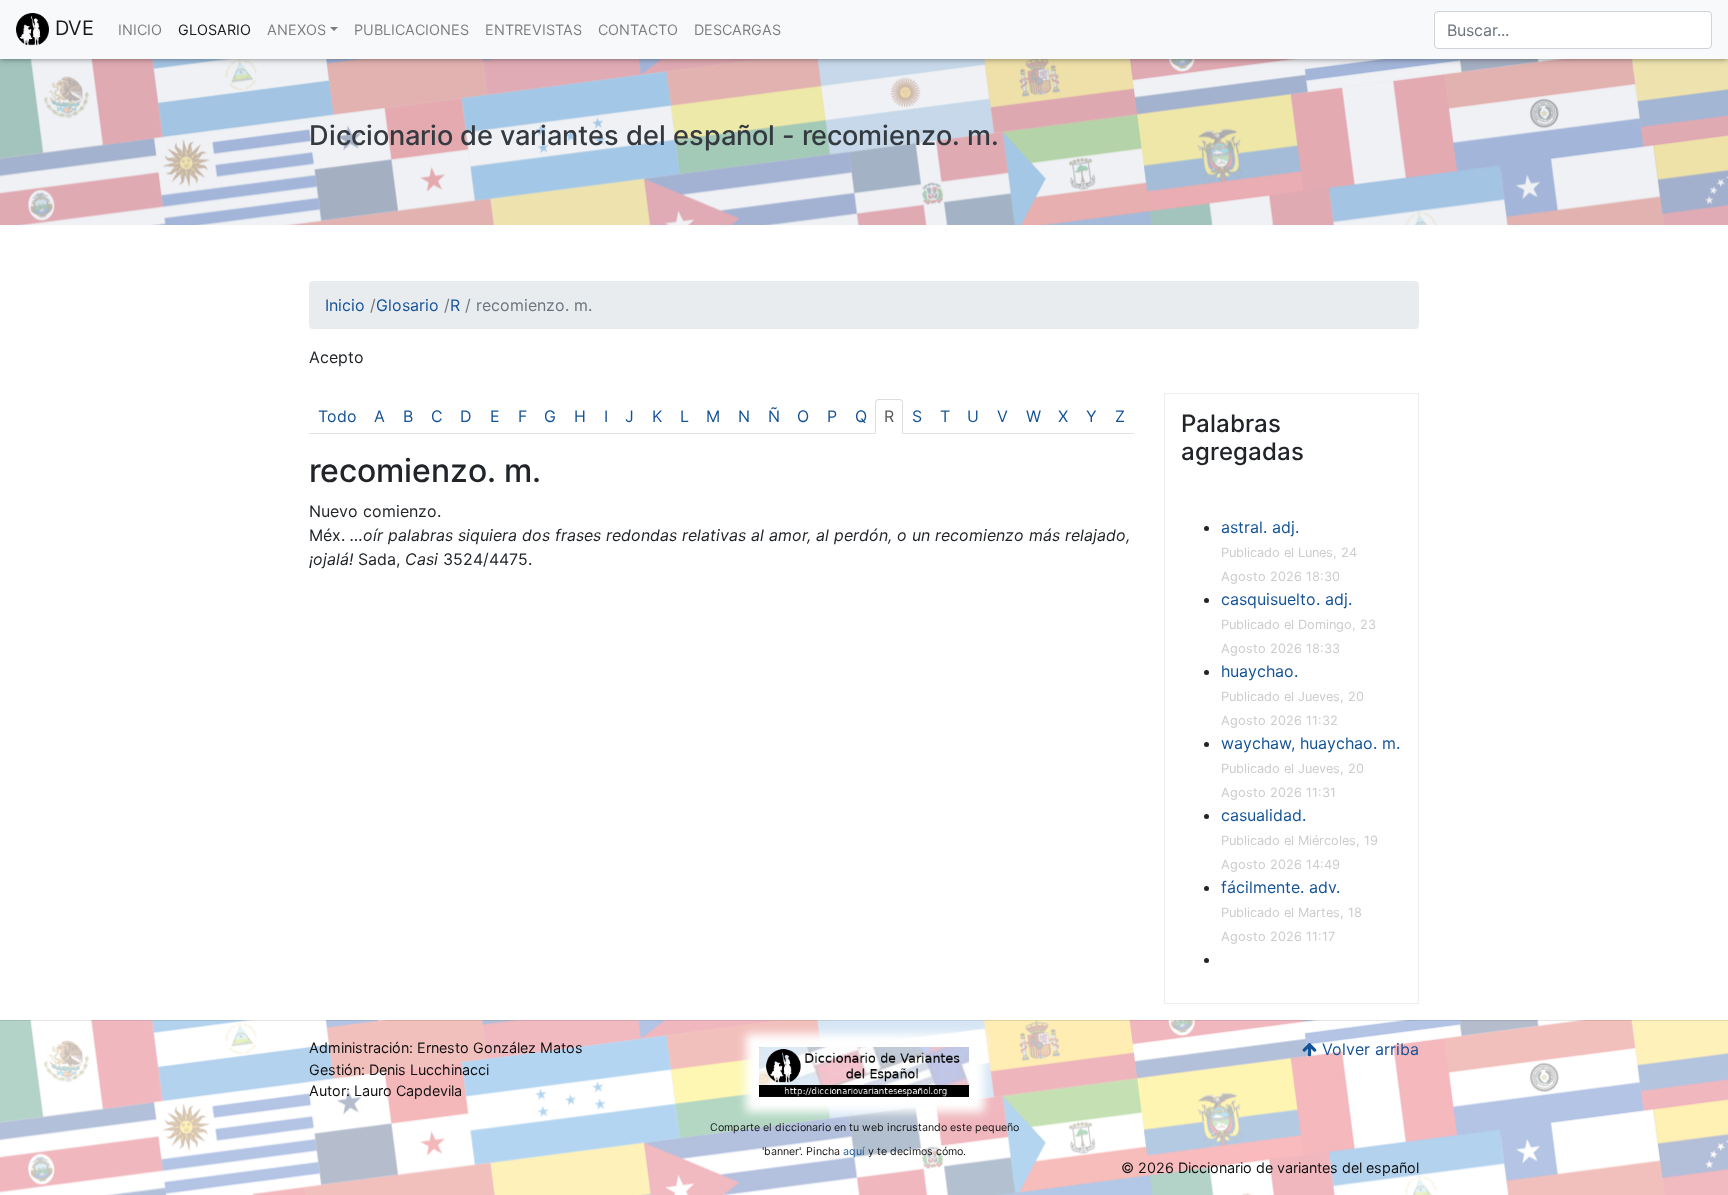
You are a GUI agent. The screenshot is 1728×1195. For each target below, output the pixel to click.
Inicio (140, 29)
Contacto (638, 29)
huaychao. (1259, 671)
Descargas (737, 29)
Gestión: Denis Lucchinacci (399, 1069)
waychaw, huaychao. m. (1310, 743)
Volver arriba (1368, 1049)
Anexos (296, 29)
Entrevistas (533, 29)
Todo (337, 416)
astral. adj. (1260, 527)
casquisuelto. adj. (1286, 599)
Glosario (214, 29)
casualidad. (1263, 815)
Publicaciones (411, 29)
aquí (854, 1151)
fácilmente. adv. (1280, 887)
